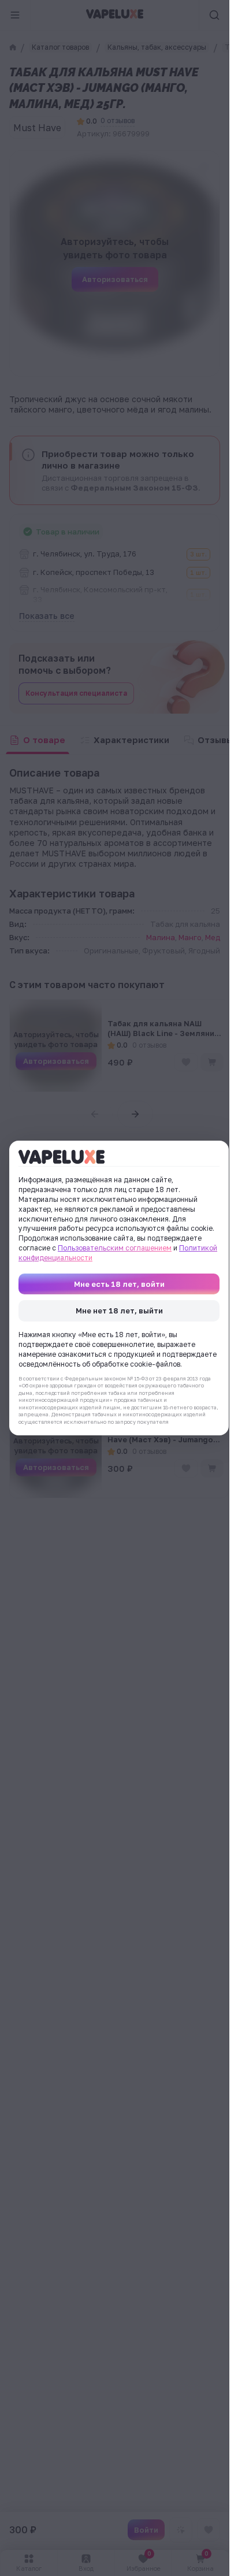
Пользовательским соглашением (115, 1248)
